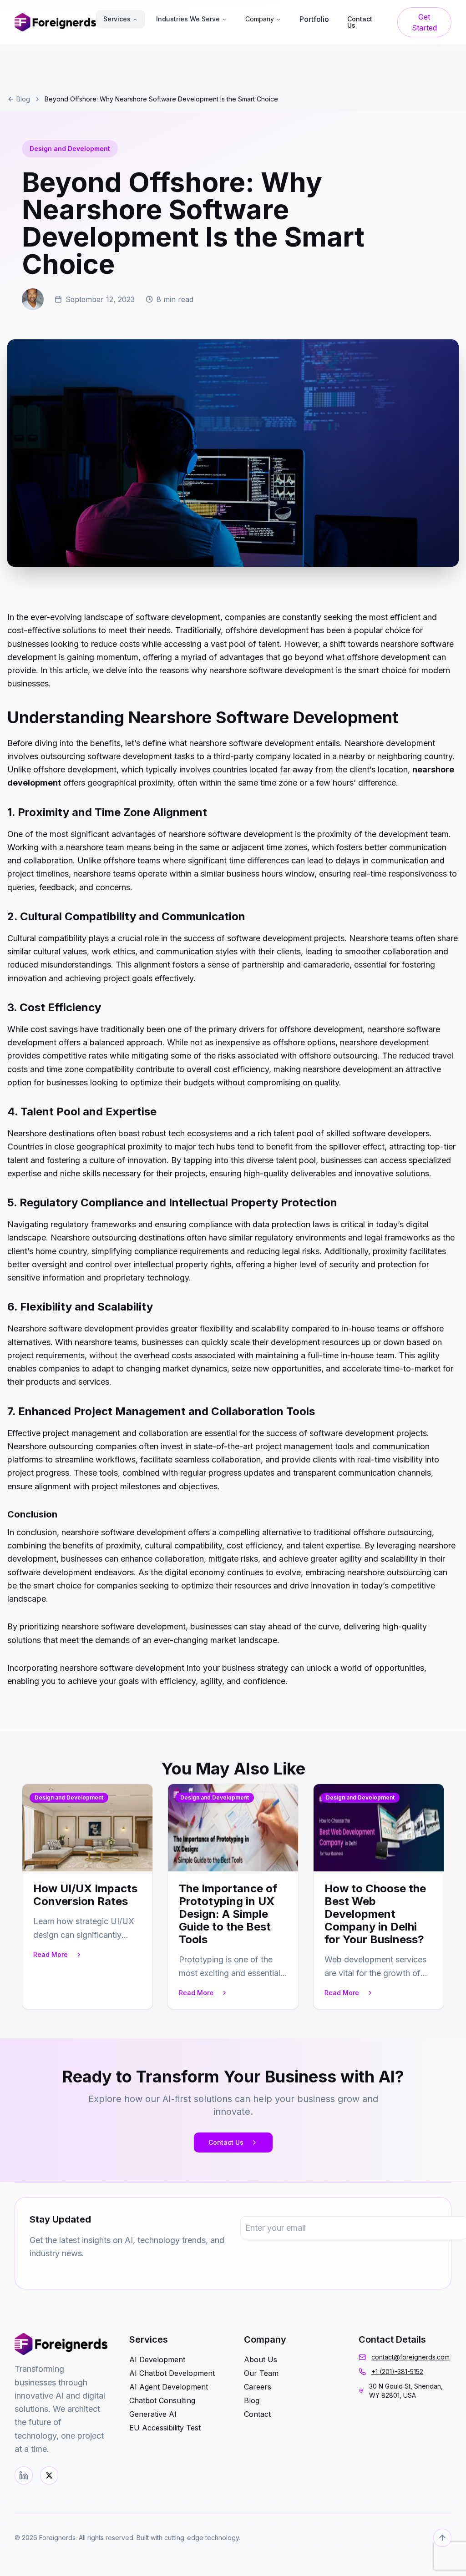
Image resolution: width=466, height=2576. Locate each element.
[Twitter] (49, 2475)
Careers (258, 2387)
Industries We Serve (188, 19)
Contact (257, 2414)
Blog (23, 99)
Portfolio (314, 19)
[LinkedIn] (24, 2475)
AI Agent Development (169, 2387)
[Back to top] (442, 2538)
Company (260, 19)
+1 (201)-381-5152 (397, 2372)
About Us (261, 2359)
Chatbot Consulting (162, 2400)
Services (117, 19)
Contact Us (226, 2142)
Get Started (424, 22)
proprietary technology (146, 1278)
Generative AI (153, 2414)
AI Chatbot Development (172, 2373)
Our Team (261, 2373)
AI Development (157, 2359)
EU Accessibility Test (165, 2428)
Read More (51, 1954)
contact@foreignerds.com (410, 2357)
